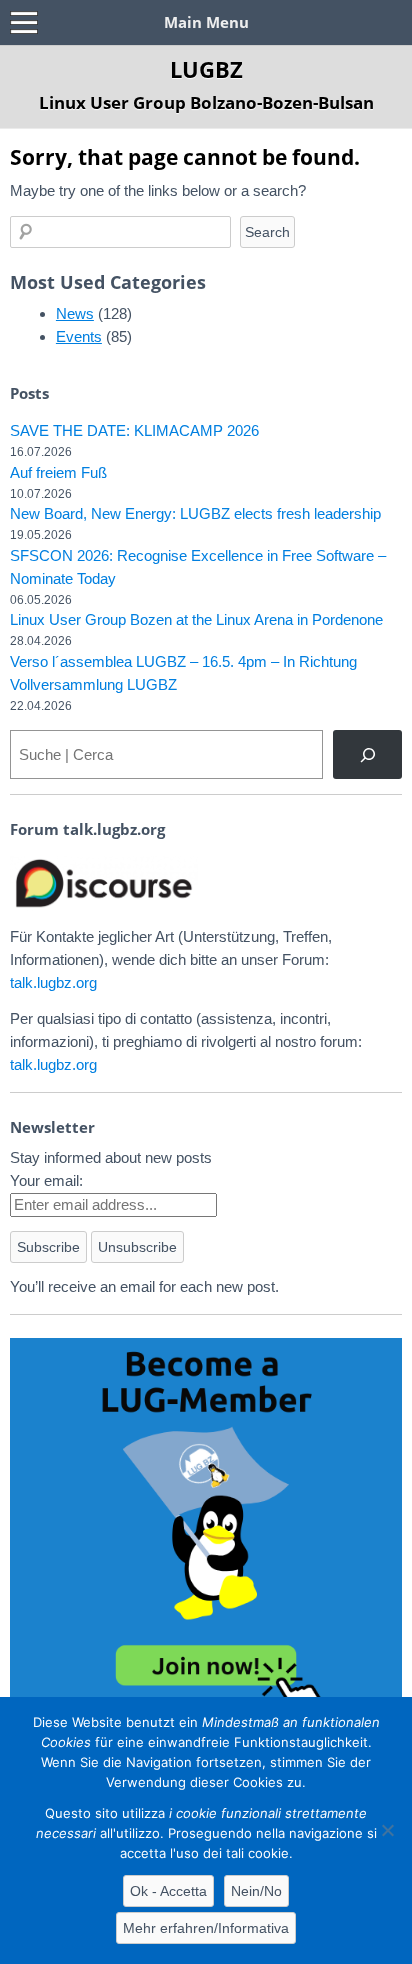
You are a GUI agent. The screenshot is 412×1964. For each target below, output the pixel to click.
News (75, 313)
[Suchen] (367, 754)
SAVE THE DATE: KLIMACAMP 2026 (134, 430)
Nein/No (256, 1891)
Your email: (46, 1180)
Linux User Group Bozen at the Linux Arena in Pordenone (196, 619)
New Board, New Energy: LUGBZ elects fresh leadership (195, 513)
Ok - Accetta (168, 1891)
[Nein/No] (387, 1830)
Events (79, 336)
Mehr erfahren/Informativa (206, 1928)
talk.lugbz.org (53, 982)
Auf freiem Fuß (58, 472)
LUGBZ (206, 69)
